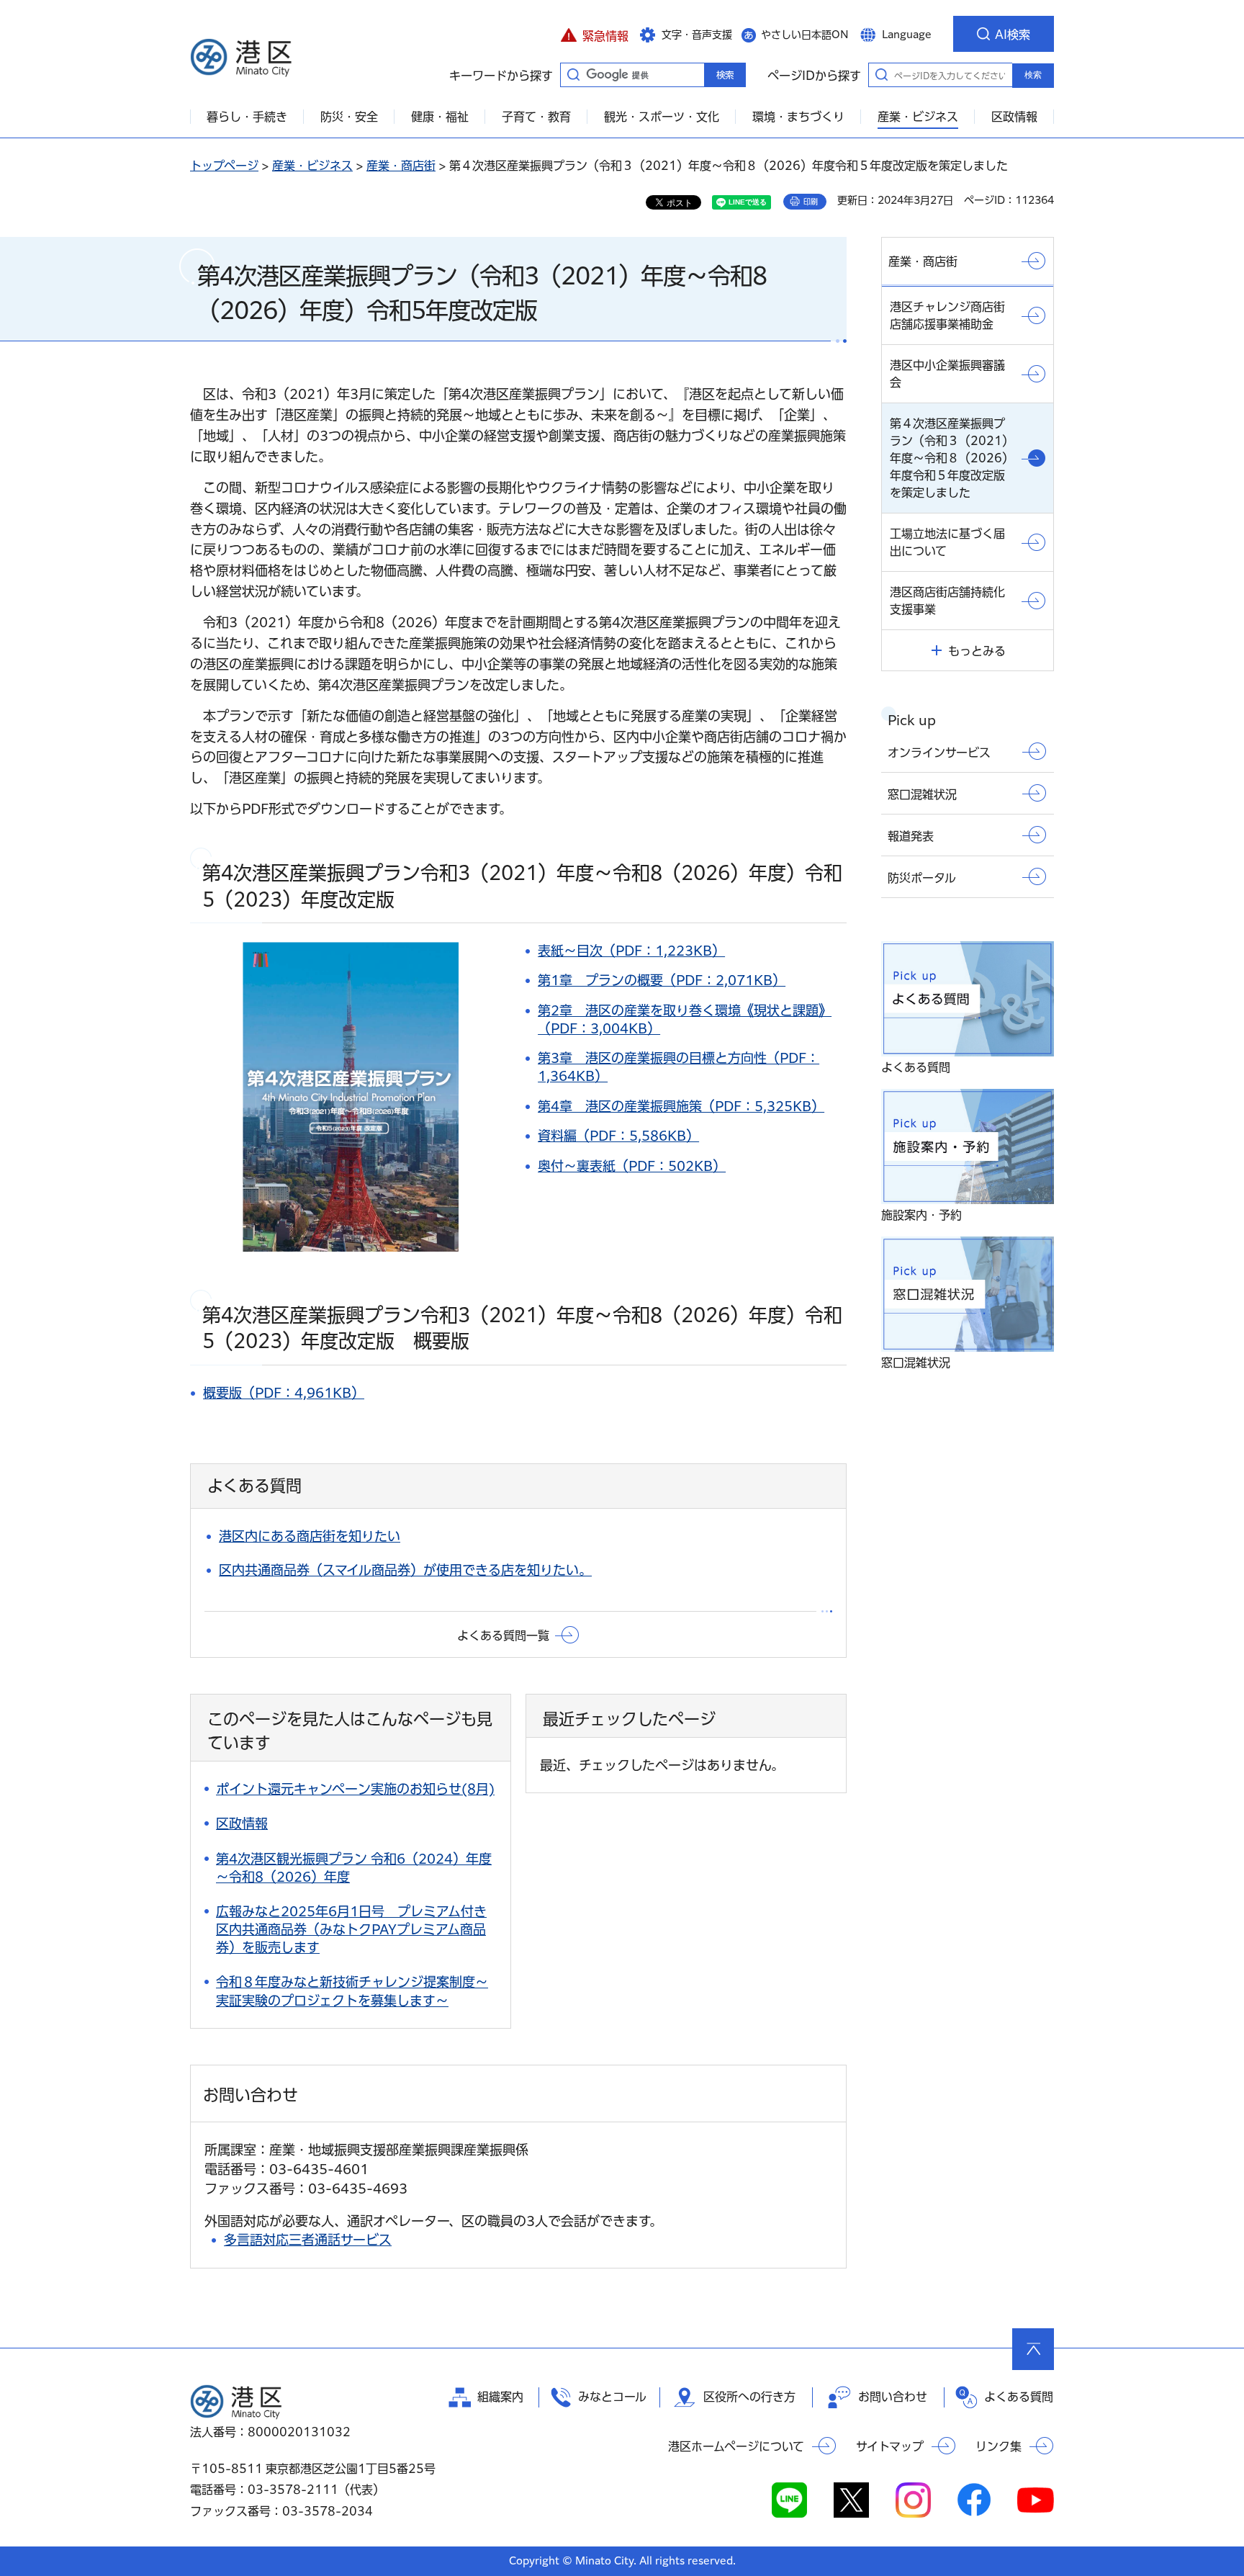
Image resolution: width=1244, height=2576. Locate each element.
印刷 (811, 202)
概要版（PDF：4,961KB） (284, 1393)
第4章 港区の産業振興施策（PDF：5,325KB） (681, 1106)
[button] (594, 34)
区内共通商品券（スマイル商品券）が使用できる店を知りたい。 (405, 1570)
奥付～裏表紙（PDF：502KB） (632, 1166)
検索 (1033, 75)
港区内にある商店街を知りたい (310, 1536)
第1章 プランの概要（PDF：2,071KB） (662, 980)
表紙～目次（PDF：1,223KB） (631, 951)
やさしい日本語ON (805, 35)
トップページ (224, 166)
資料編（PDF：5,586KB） (618, 1136)
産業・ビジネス (312, 166)
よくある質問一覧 (503, 1635)
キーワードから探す (573, 74)
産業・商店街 (401, 166)
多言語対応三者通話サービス (308, 2240)
